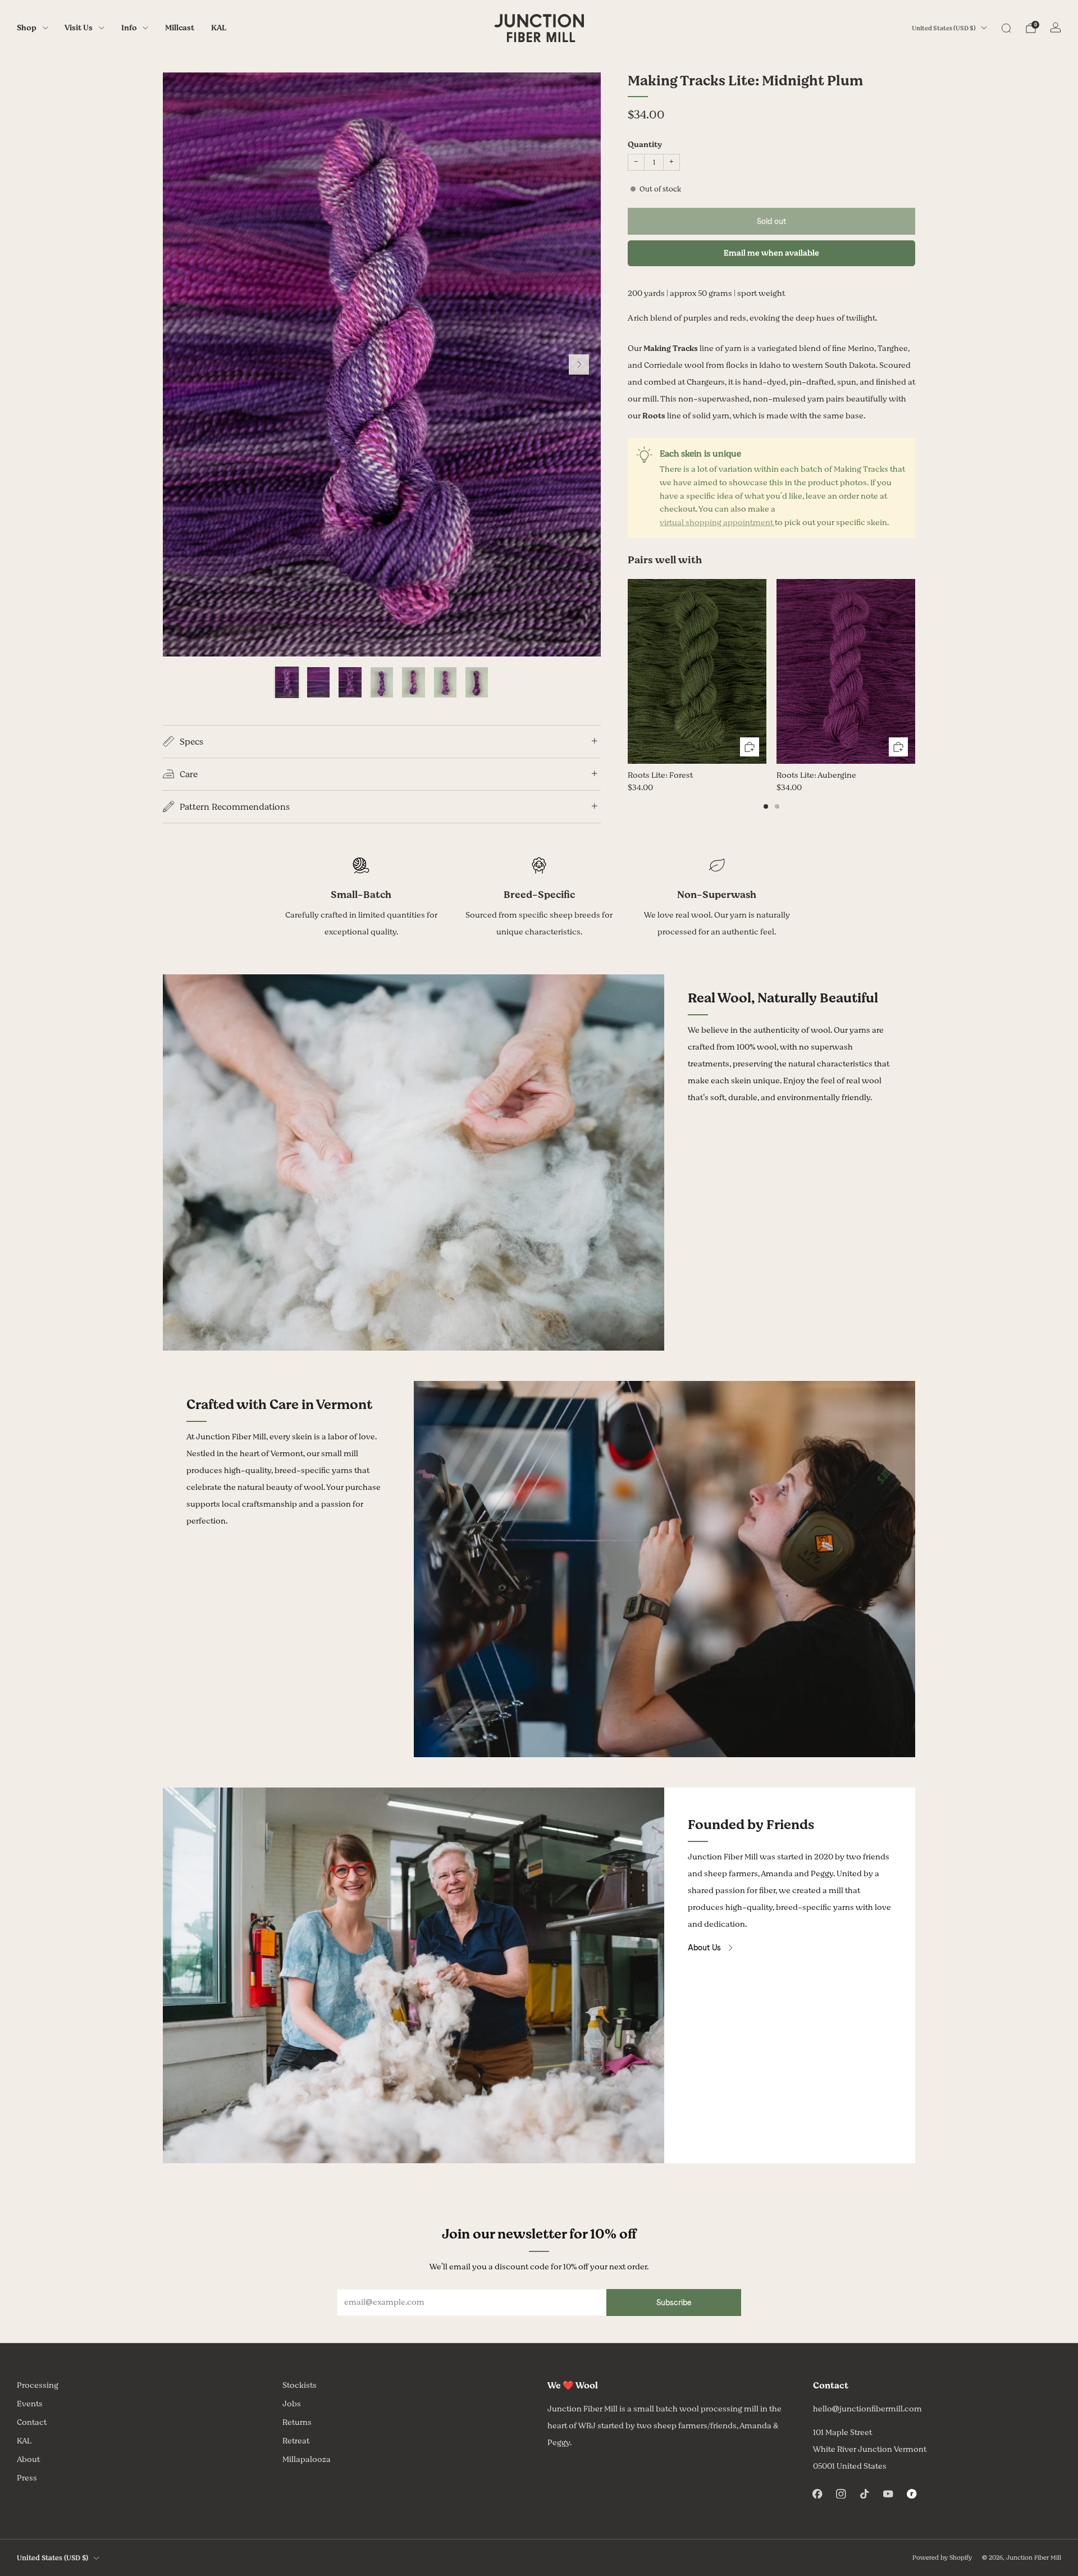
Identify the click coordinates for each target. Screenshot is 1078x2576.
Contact (32, 2422)
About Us (704, 1948)
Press (27, 2478)
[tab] (766, 806)
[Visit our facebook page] (817, 2493)
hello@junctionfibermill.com (867, 2409)
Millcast (180, 28)
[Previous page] (628, 672)
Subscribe (674, 2303)
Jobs (292, 2404)
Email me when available (771, 253)
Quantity (645, 145)
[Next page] (915, 672)
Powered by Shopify (942, 2558)
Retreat (296, 2441)
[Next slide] (579, 364)
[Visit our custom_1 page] (912, 2493)
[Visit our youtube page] (888, 2493)
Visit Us (79, 28)
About (28, 2459)
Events (30, 2404)
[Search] (1006, 28)
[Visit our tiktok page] (865, 2493)
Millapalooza (307, 2459)
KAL (219, 28)
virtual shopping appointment (717, 523)
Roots (654, 416)
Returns (297, 2422)
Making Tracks (671, 348)
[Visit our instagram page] (841, 2493)
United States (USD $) (944, 28)
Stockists (300, 2385)
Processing (38, 2385)
